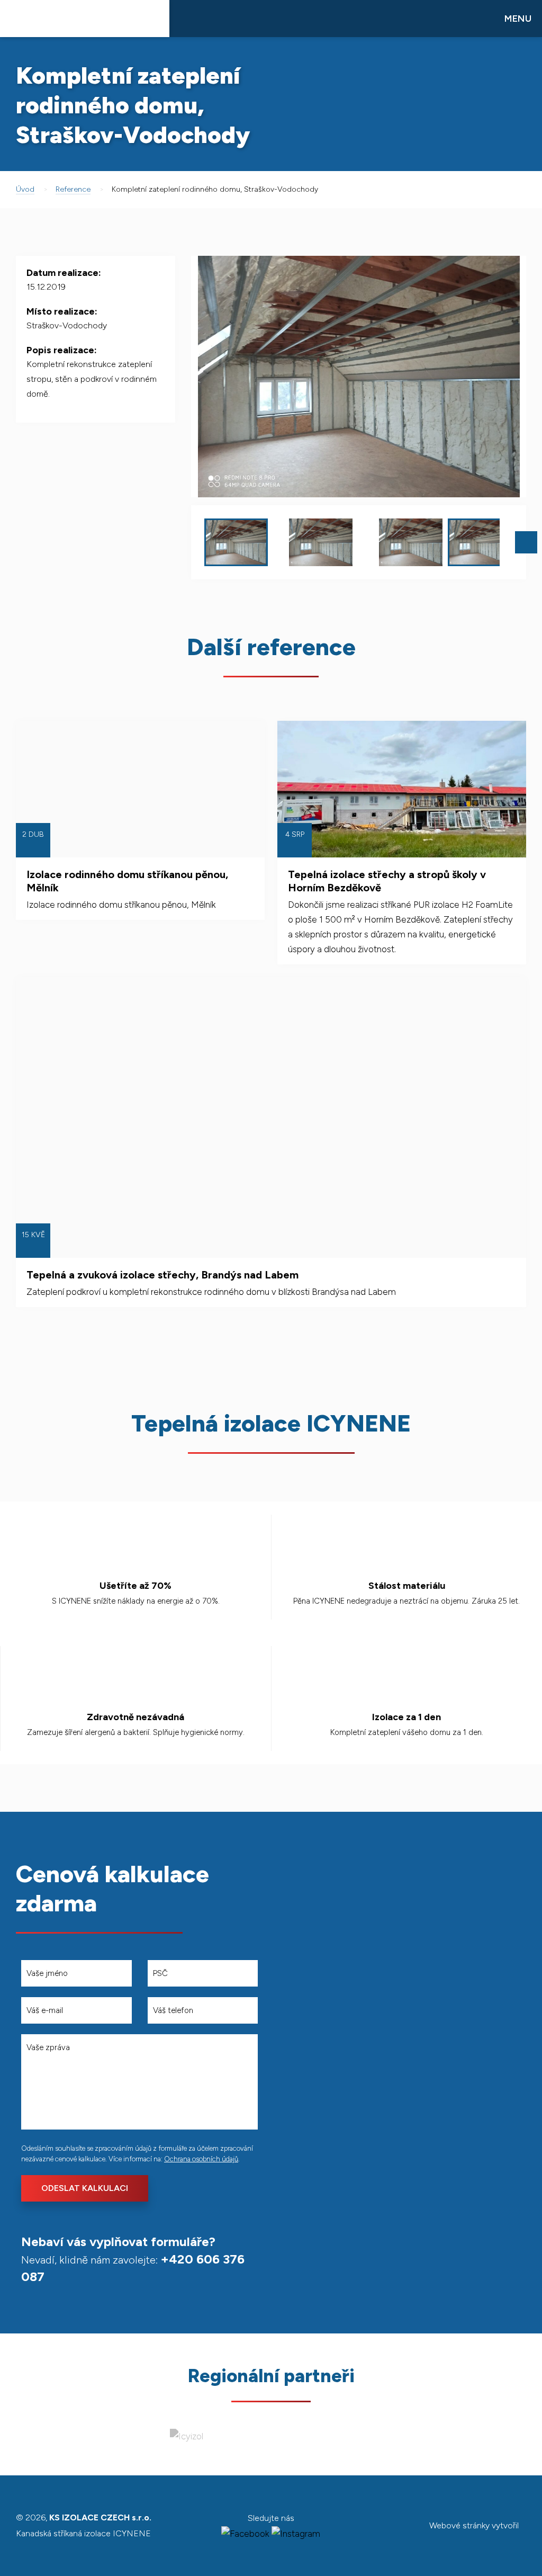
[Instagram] (296, 2534)
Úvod (25, 189)
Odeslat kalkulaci (85, 2188)
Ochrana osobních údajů (201, 2159)
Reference (73, 189)
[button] (501, 377)
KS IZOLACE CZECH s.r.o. (85, 19)
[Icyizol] (187, 2436)
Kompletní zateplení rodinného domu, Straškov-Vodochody (215, 189)
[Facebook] (245, 2534)
